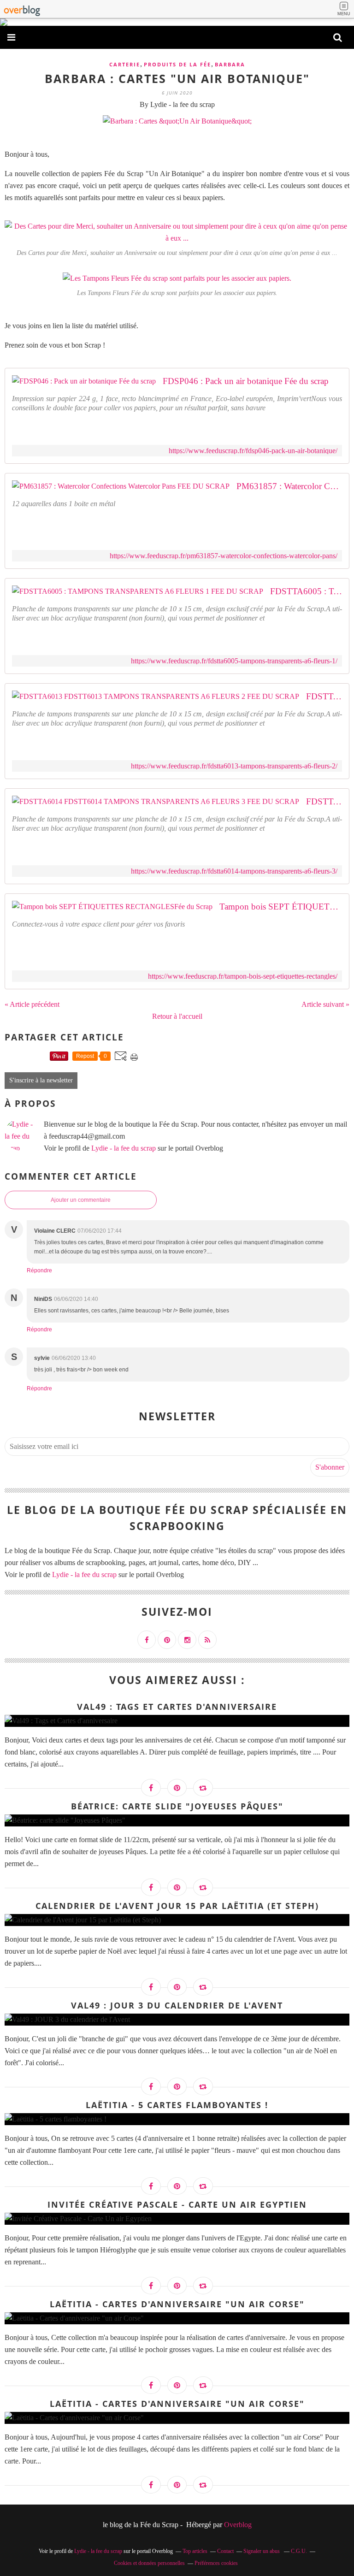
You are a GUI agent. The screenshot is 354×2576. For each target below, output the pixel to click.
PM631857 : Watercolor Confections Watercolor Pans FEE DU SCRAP (289, 486)
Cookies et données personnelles (149, 2563)
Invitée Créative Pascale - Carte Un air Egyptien (177, 2204)
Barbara (230, 64)
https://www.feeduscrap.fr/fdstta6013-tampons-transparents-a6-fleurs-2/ (234, 766)
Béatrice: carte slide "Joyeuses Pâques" (177, 1806)
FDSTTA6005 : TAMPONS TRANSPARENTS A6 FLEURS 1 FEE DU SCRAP (306, 591)
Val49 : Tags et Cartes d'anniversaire (177, 1707)
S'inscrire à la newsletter (41, 1080)
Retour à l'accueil (177, 1016)
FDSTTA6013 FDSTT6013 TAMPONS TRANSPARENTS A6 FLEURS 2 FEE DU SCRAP (324, 696)
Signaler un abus (262, 2551)
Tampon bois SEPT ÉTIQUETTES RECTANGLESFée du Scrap (281, 907)
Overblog (238, 2525)
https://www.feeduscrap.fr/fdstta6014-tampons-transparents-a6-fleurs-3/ (234, 871)
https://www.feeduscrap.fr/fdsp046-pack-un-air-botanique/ (253, 451)
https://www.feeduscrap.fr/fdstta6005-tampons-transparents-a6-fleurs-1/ (234, 661)
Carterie (125, 64)
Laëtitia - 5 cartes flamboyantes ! (177, 2105)
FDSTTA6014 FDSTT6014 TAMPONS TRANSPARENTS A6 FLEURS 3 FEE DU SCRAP (324, 801)
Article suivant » (325, 1004)
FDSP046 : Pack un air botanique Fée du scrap (246, 381)
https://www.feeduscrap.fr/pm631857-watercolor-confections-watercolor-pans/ (224, 556)
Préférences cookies (216, 2563)
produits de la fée (177, 64)
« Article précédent (32, 1004)
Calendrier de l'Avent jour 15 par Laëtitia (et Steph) (177, 1906)
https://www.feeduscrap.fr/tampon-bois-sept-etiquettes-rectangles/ (243, 976)
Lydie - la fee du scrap (124, 1148)
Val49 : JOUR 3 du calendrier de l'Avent (177, 2005)
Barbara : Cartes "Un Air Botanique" (177, 78)
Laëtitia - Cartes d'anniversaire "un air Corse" (177, 2304)
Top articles (195, 2551)
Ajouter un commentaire (81, 1200)
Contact (225, 2551)
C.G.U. (299, 2551)
